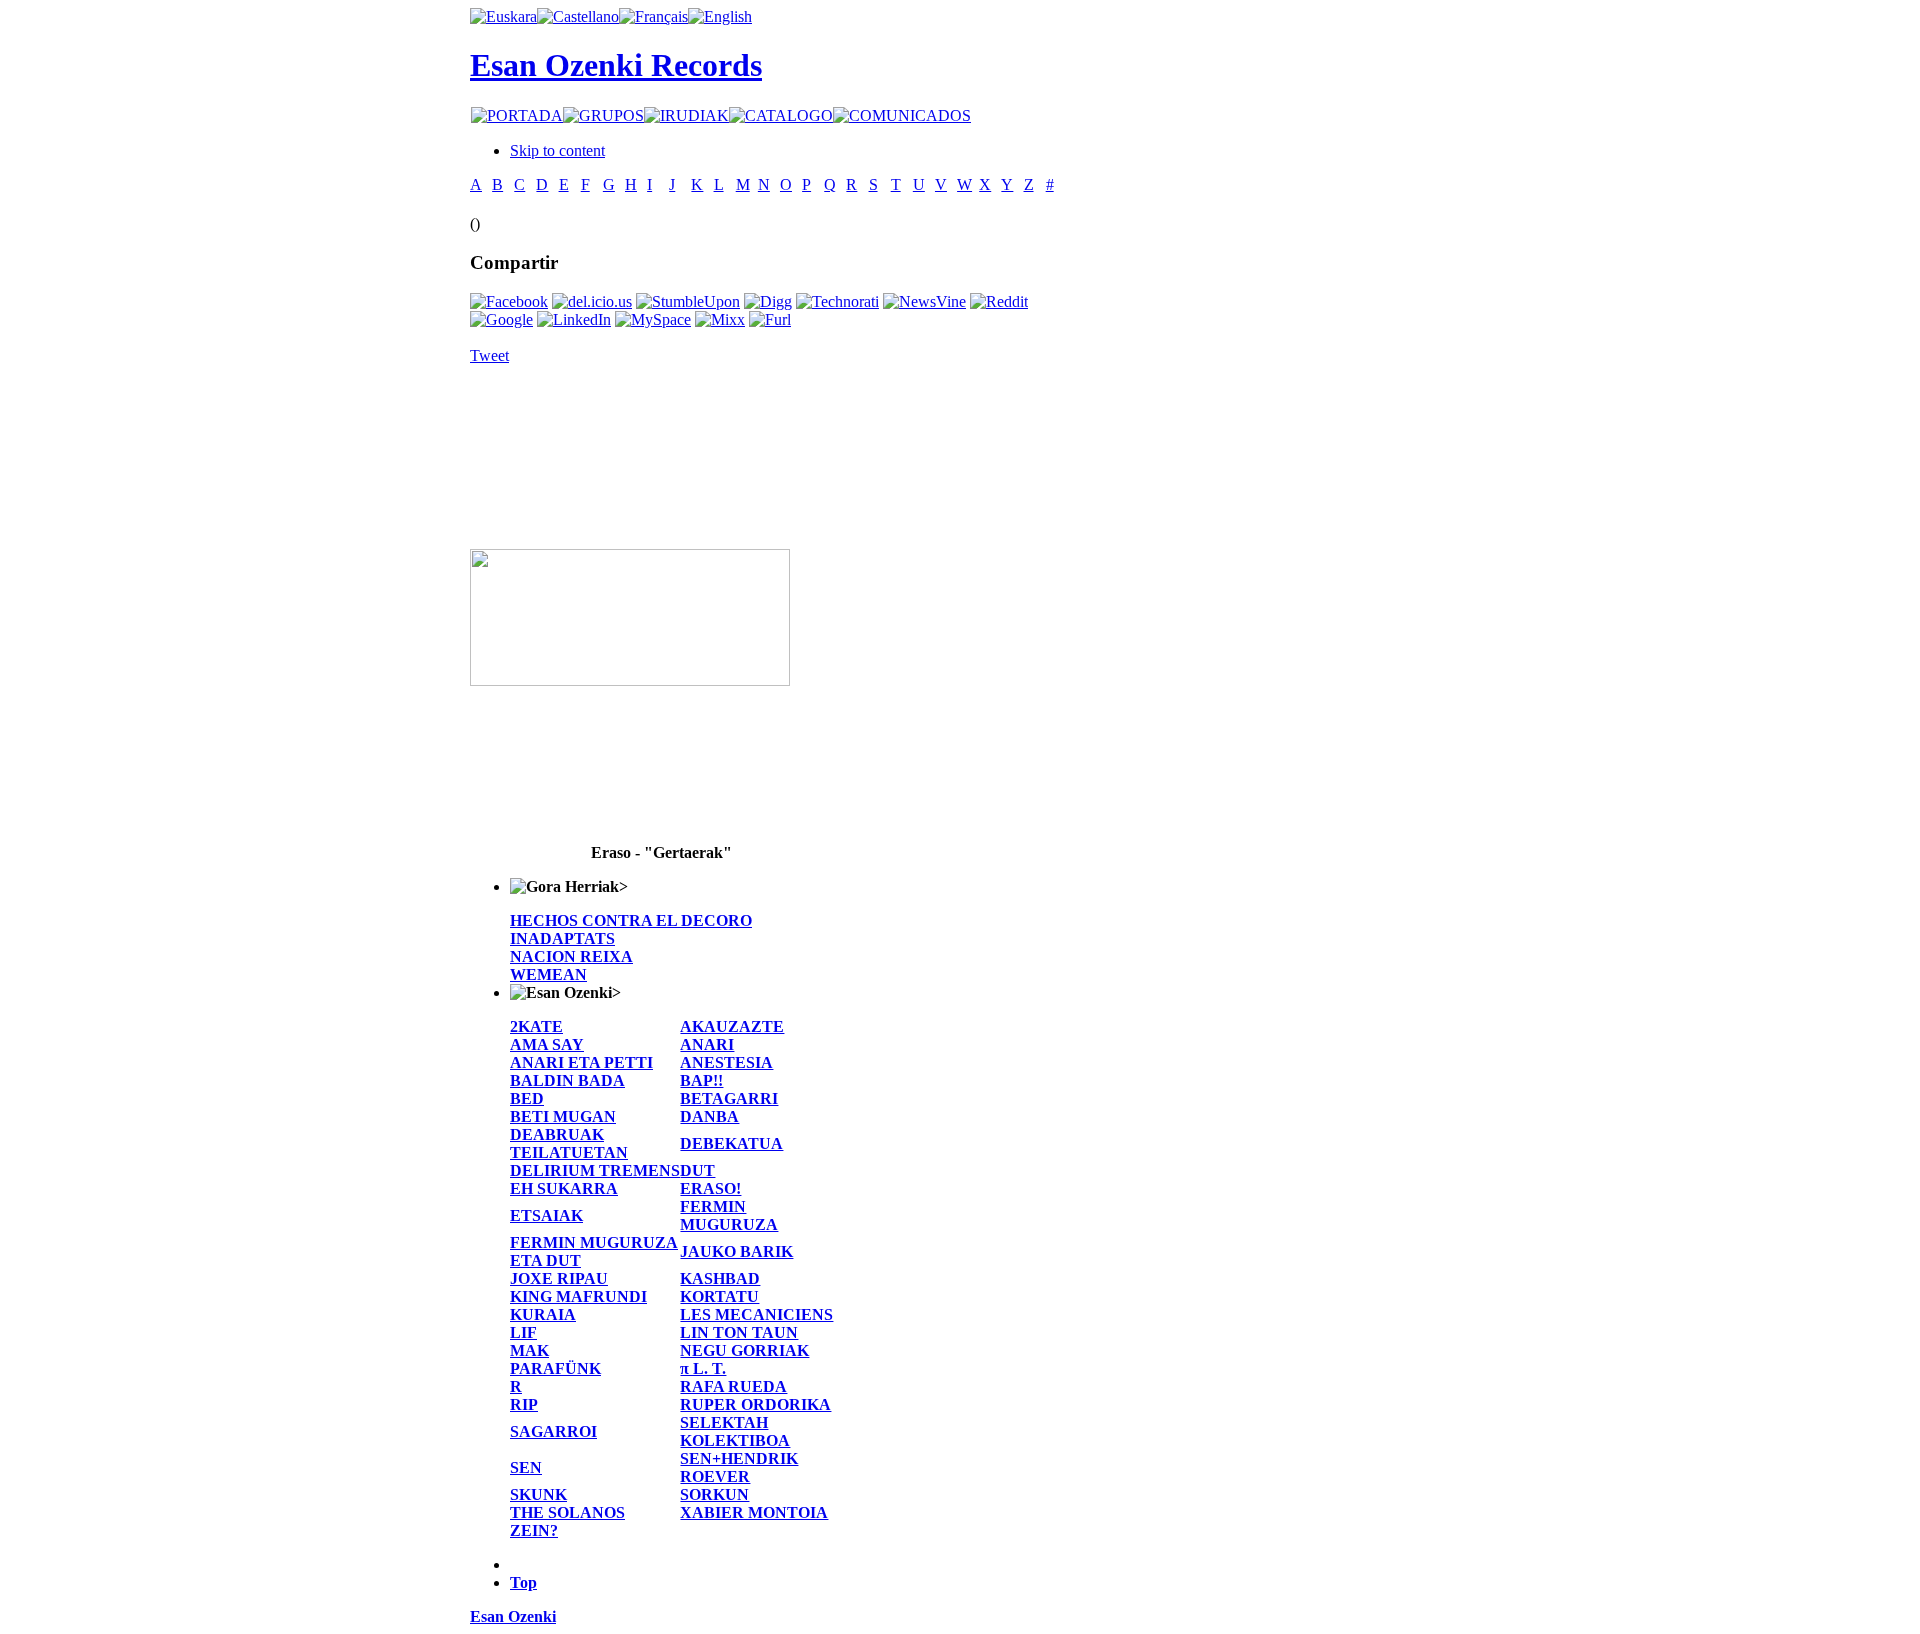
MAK (529, 1350)
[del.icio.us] (592, 301)
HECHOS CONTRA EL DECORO (631, 920)
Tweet (489, 355)
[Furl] (770, 319)
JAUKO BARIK (736, 1251)
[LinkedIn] (574, 319)
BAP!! (701, 1080)
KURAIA (543, 1314)
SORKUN (714, 1494)
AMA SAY (547, 1044)
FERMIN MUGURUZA (729, 1215)
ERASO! (710, 1188)
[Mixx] (720, 319)
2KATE (536, 1026)
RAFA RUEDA (733, 1386)
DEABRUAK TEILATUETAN (569, 1143)
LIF (523, 1332)
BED (527, 1098)
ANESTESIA (726, 1062)
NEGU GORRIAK (744, 1350)
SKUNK (538, 1494)
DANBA (709, 1116)
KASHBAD (720, 1278)
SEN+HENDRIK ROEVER (739, 1467)
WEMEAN (548, 974)
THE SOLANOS (567, 1512)
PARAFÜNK (555, 1368)
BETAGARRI (729, 1098)
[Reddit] (999, 301)
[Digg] (768, 301)
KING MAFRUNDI (578, 1296)
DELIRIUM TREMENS (595, 1170)
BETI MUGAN (563, 1116)
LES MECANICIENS (756, 1314)
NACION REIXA (571, 956)
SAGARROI (553, 1431)
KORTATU (719, 1296)
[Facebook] (509, 301)
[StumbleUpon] (688, 301)
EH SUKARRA (564, 1188)
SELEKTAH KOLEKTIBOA (735, 1431)
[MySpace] (653, 319)
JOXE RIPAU (559, 1278)
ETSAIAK (546, 1215)
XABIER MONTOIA (754, 1512)
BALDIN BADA (567, 1080)
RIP (524, 1404)
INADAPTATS (562, 938)
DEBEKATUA (731, 1143)
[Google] (501, 319)
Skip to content (557, 150)
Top (523, 1582)
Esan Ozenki (513, 1616)
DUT (697, 1170)
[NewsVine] (924, 301)
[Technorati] (837, 301)
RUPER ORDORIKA (755, 1404)
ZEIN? (534, 1530)
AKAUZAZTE (732, 1026)
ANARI (707, 1044)
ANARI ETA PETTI (581, 1062)
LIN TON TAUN (739, 1332)
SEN (526, 1467)
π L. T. (703, 1368)
